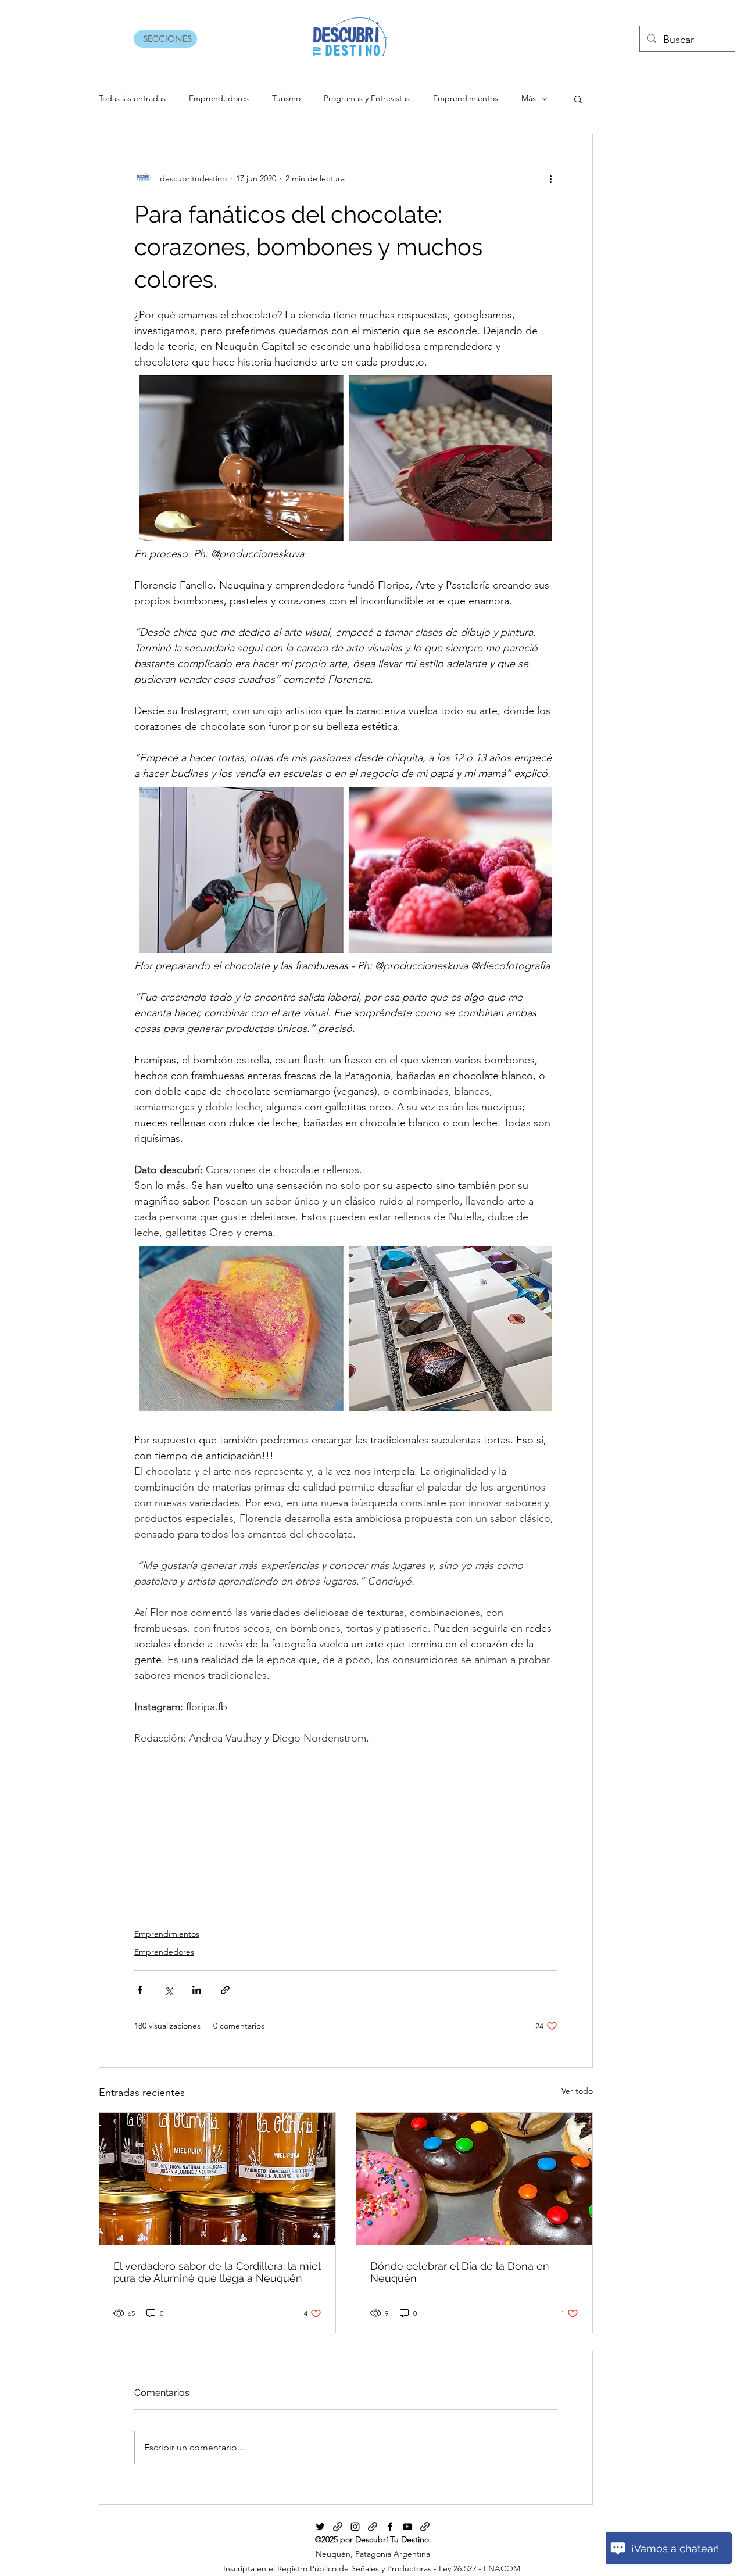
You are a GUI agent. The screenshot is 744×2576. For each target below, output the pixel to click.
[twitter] (320, 2527)
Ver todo (577, 2091)
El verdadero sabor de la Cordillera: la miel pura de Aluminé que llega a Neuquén (217, 2272)
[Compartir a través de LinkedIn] (197, 1990)
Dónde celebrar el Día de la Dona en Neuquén (460, 2272)
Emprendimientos (466, 98)
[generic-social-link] (338, 2527)
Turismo (286, 98)
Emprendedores (219, 98)
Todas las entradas (132, 98)
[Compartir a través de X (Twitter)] (168, 1990)
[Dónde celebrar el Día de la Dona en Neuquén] (474, 2179)
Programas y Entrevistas (367, 98)
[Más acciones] (550, 178)
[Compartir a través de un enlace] (225, 1990)
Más (529, 98)
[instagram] (355, 2527)
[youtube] (407, 2527)
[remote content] (346, 1830)
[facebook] (390, 2527)
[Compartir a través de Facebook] (140, 1990)
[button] (578, 99)
